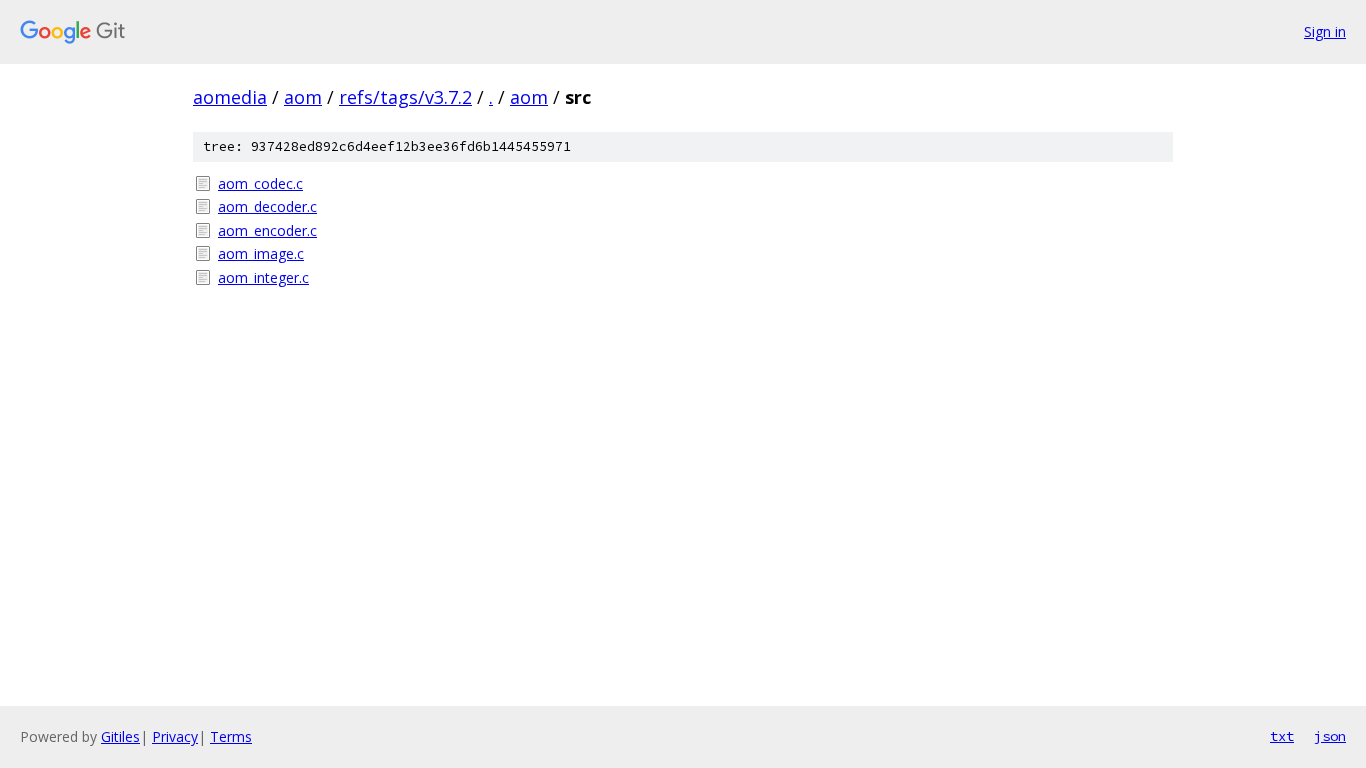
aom (303, 97)
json (1330, 736)
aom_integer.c (263, 277)
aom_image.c (261, 253)
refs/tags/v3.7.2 (405, 97)
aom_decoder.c (267, 206)
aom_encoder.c (267, 230)
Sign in (1325, 31)
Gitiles (120, 736)
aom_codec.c (260, 183)
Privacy (175, 736)
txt (1282, 736)
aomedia (230, 97)
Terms (231, 736)
